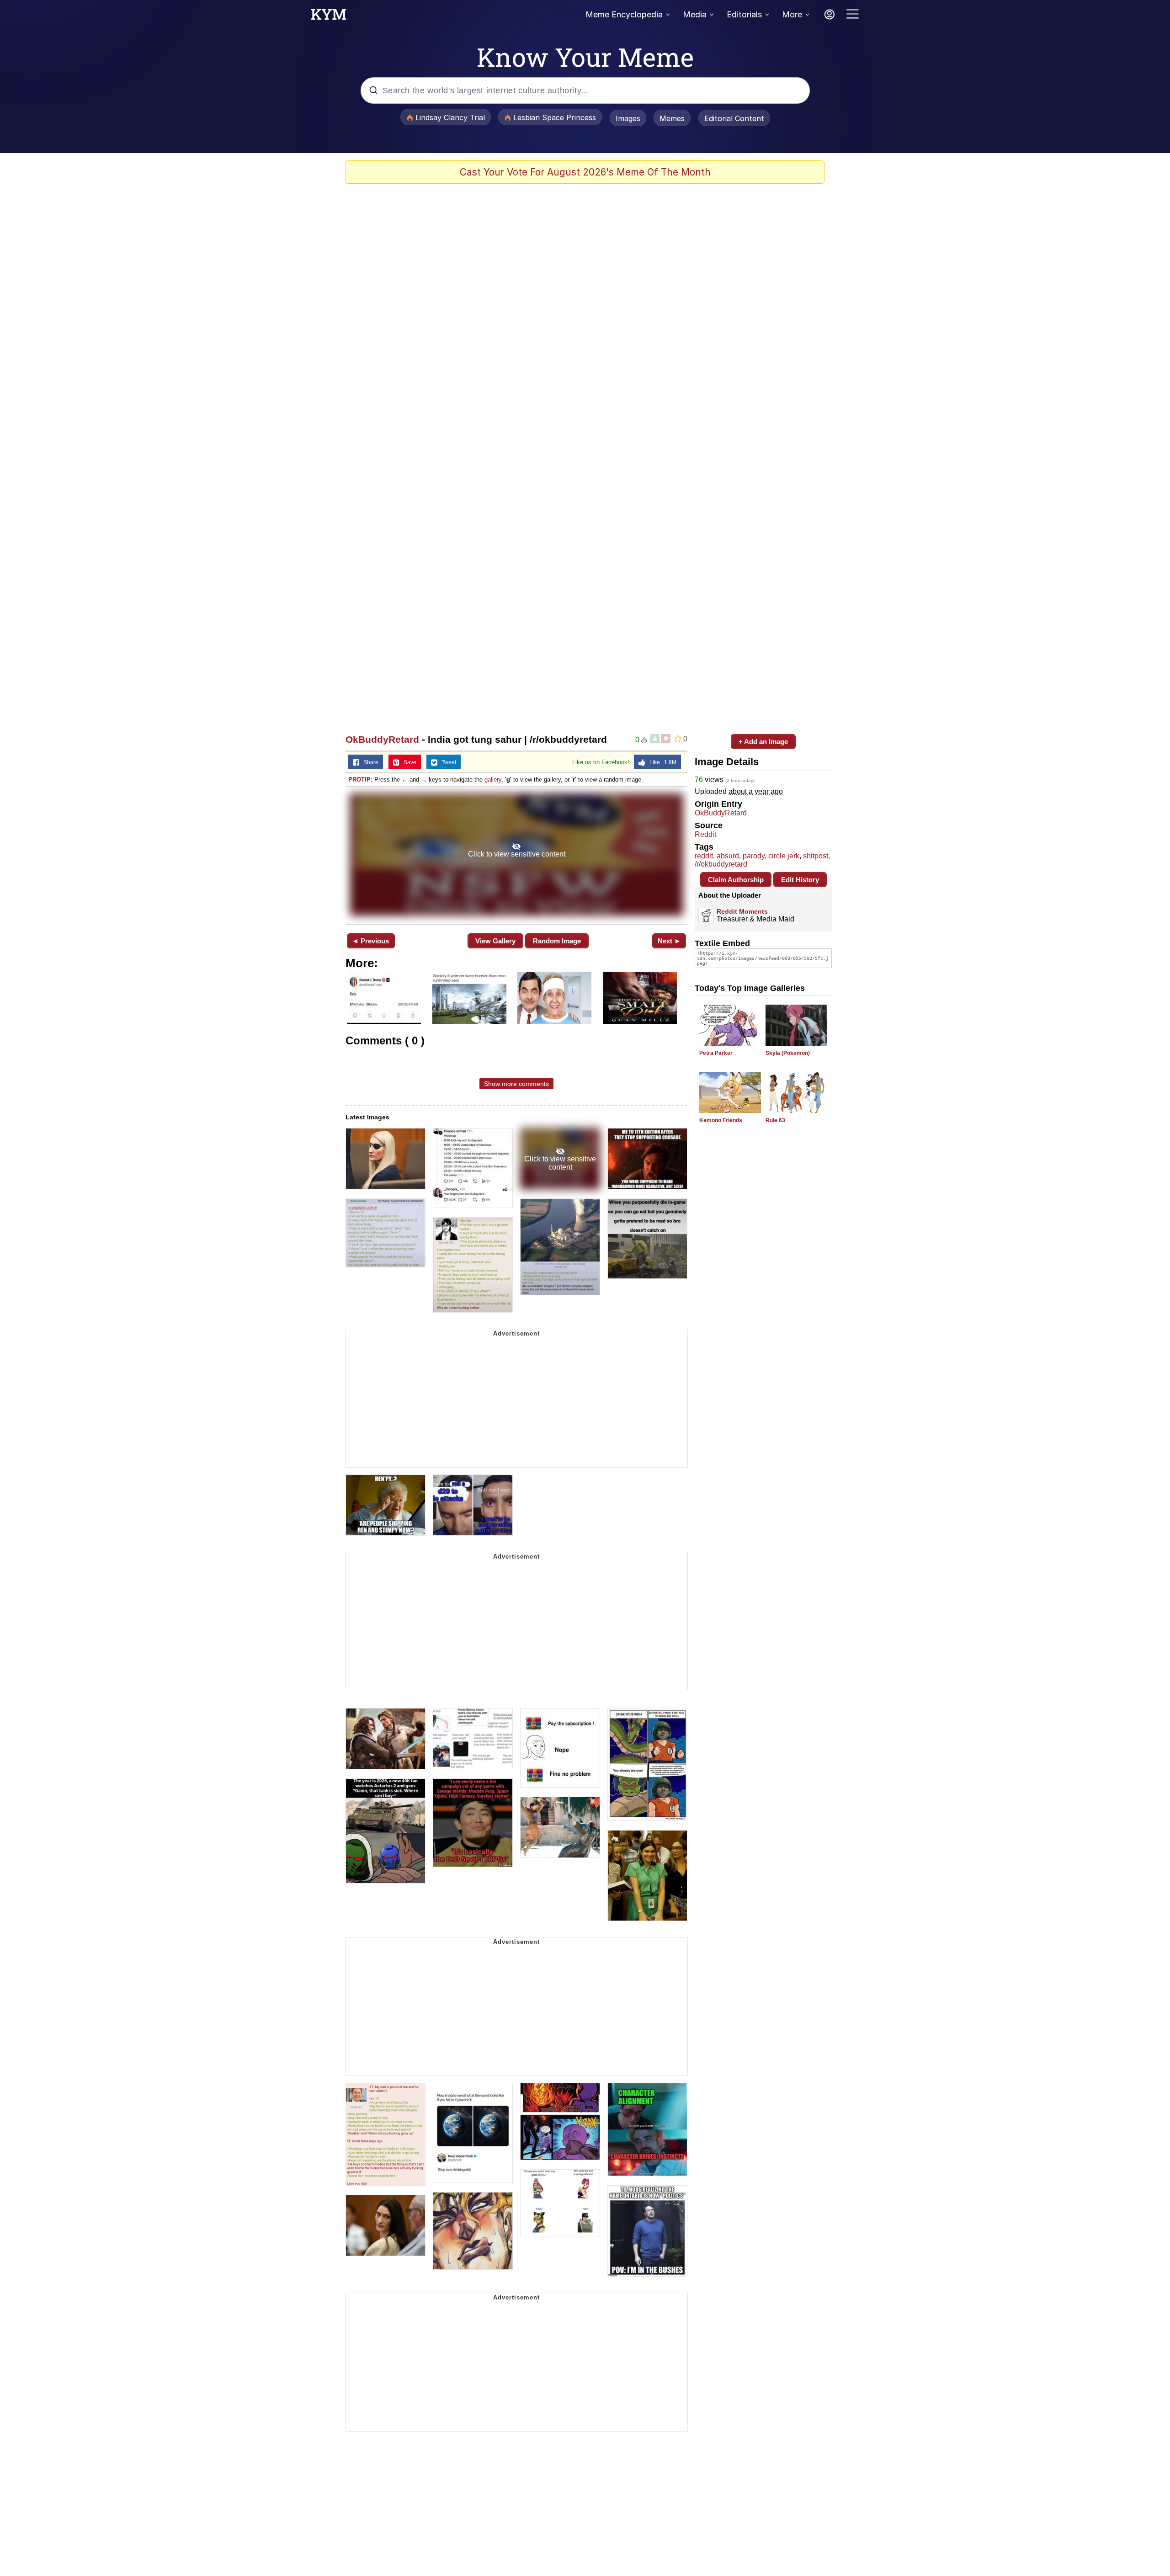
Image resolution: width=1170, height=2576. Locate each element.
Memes (672, 118)
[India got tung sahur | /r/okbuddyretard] (516, 854)
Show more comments (516, 1084)
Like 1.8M (661, 762)
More (792, 14)
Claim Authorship (736, 880)
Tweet (447, 762)
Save (408, 762)
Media (695, 14)
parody (754, 856)
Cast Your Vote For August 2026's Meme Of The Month (585, 172)
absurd (728, 856)
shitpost (816, 856)
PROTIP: (360, 780)
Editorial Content (734, 118)
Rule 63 (775, 1120)
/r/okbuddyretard (721, 864)
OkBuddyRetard (382, 739)
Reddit (705, 834)
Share (369, 762)
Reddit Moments (742, 911)
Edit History (800, 880)
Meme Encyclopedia (624, 14)
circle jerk (784, 856)
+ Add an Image (763, 742)
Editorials (744, 14)
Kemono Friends (721, 1120)
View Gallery (495, 941)
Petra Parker (716, 1053)
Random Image (557, 941)
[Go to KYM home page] (329, 17)
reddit (704, 856)
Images (628, 118)
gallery (493, 780)
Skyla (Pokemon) (788, 1053)
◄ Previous (370, 941)
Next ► (669, 941)
